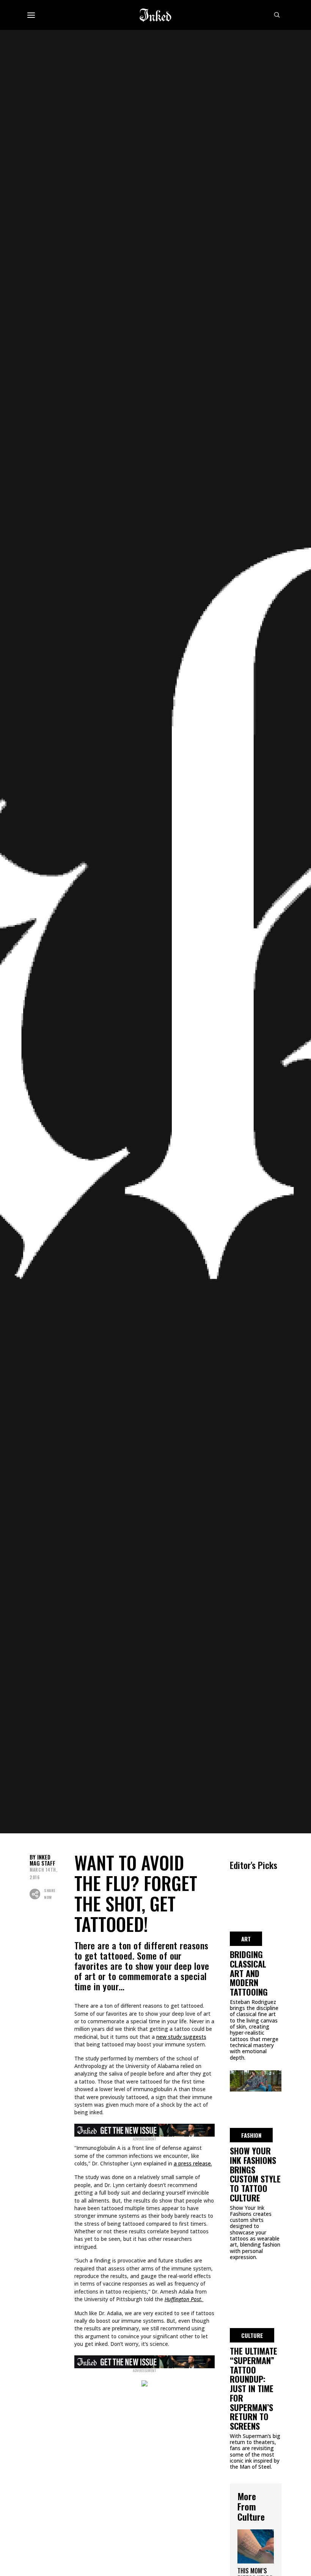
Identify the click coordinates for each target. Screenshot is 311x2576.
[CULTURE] (256, 2280)
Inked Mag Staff (42, 1860)
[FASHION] (256, 2080)
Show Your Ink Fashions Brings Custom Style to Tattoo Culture (255, 2174)
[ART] (256, 1883)
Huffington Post (183, 2299)
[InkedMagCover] (145, 2129)
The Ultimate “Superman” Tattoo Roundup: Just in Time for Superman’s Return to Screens (254, 2388)
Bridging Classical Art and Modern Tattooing (249, 1973)
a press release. (193, 2163)
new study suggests (181, 2037)
